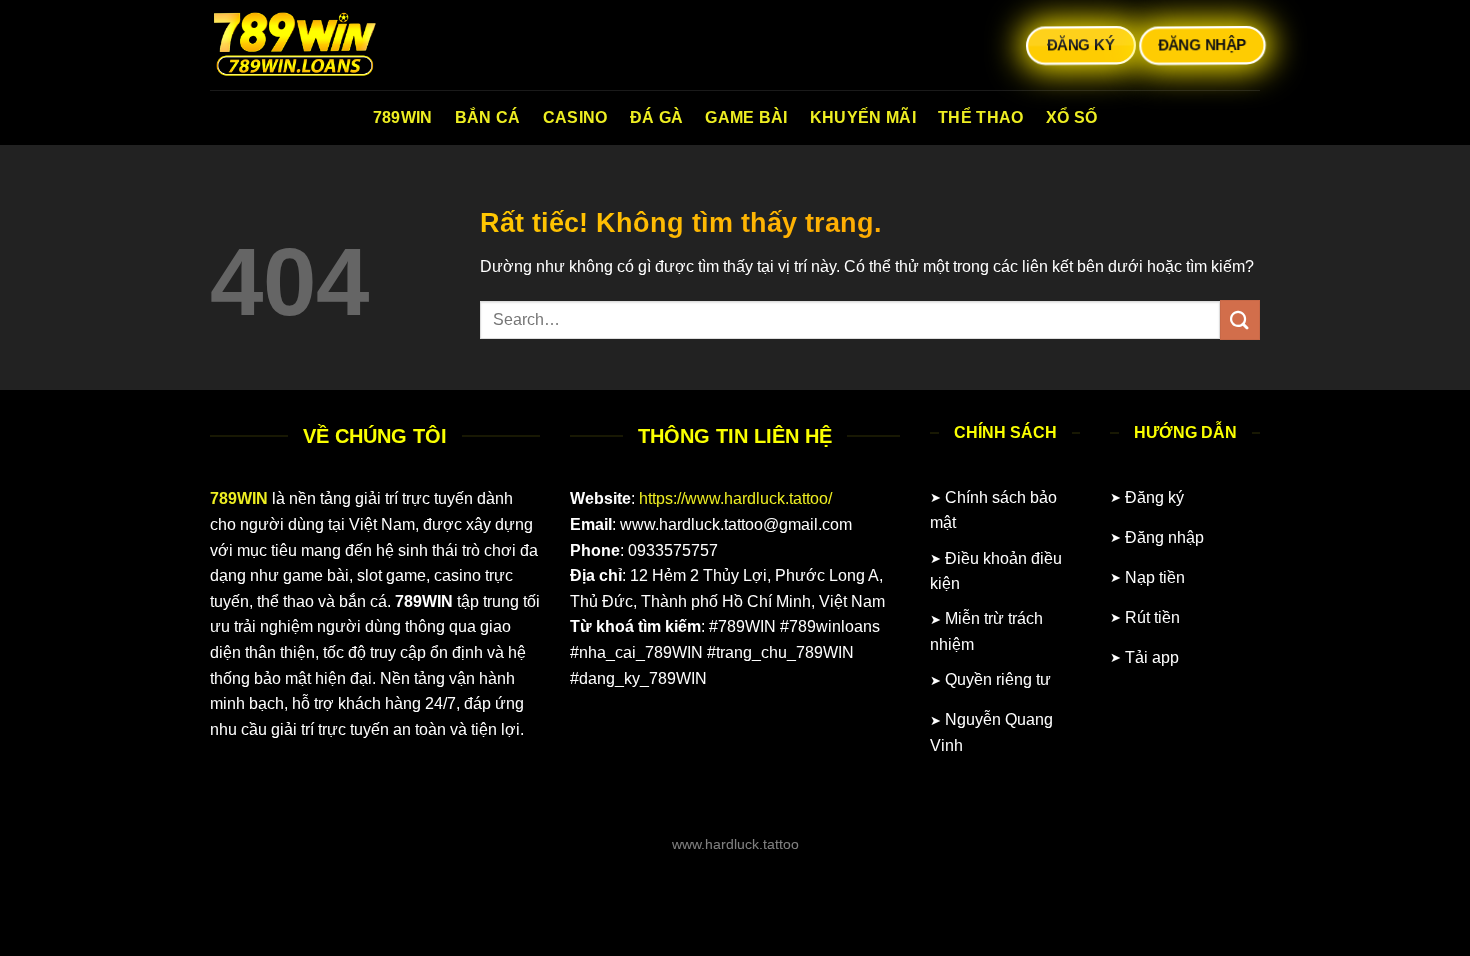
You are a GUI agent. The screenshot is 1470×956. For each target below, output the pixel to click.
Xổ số (1072, 117)
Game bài (746, 117)
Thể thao (981, 117)
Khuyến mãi (863, 117)
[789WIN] (310, 45)
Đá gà (657, 117)
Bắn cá (488, 117)
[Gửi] (1240, 319)
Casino (575, 117)
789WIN (403, 117)
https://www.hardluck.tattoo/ (735, 498)
